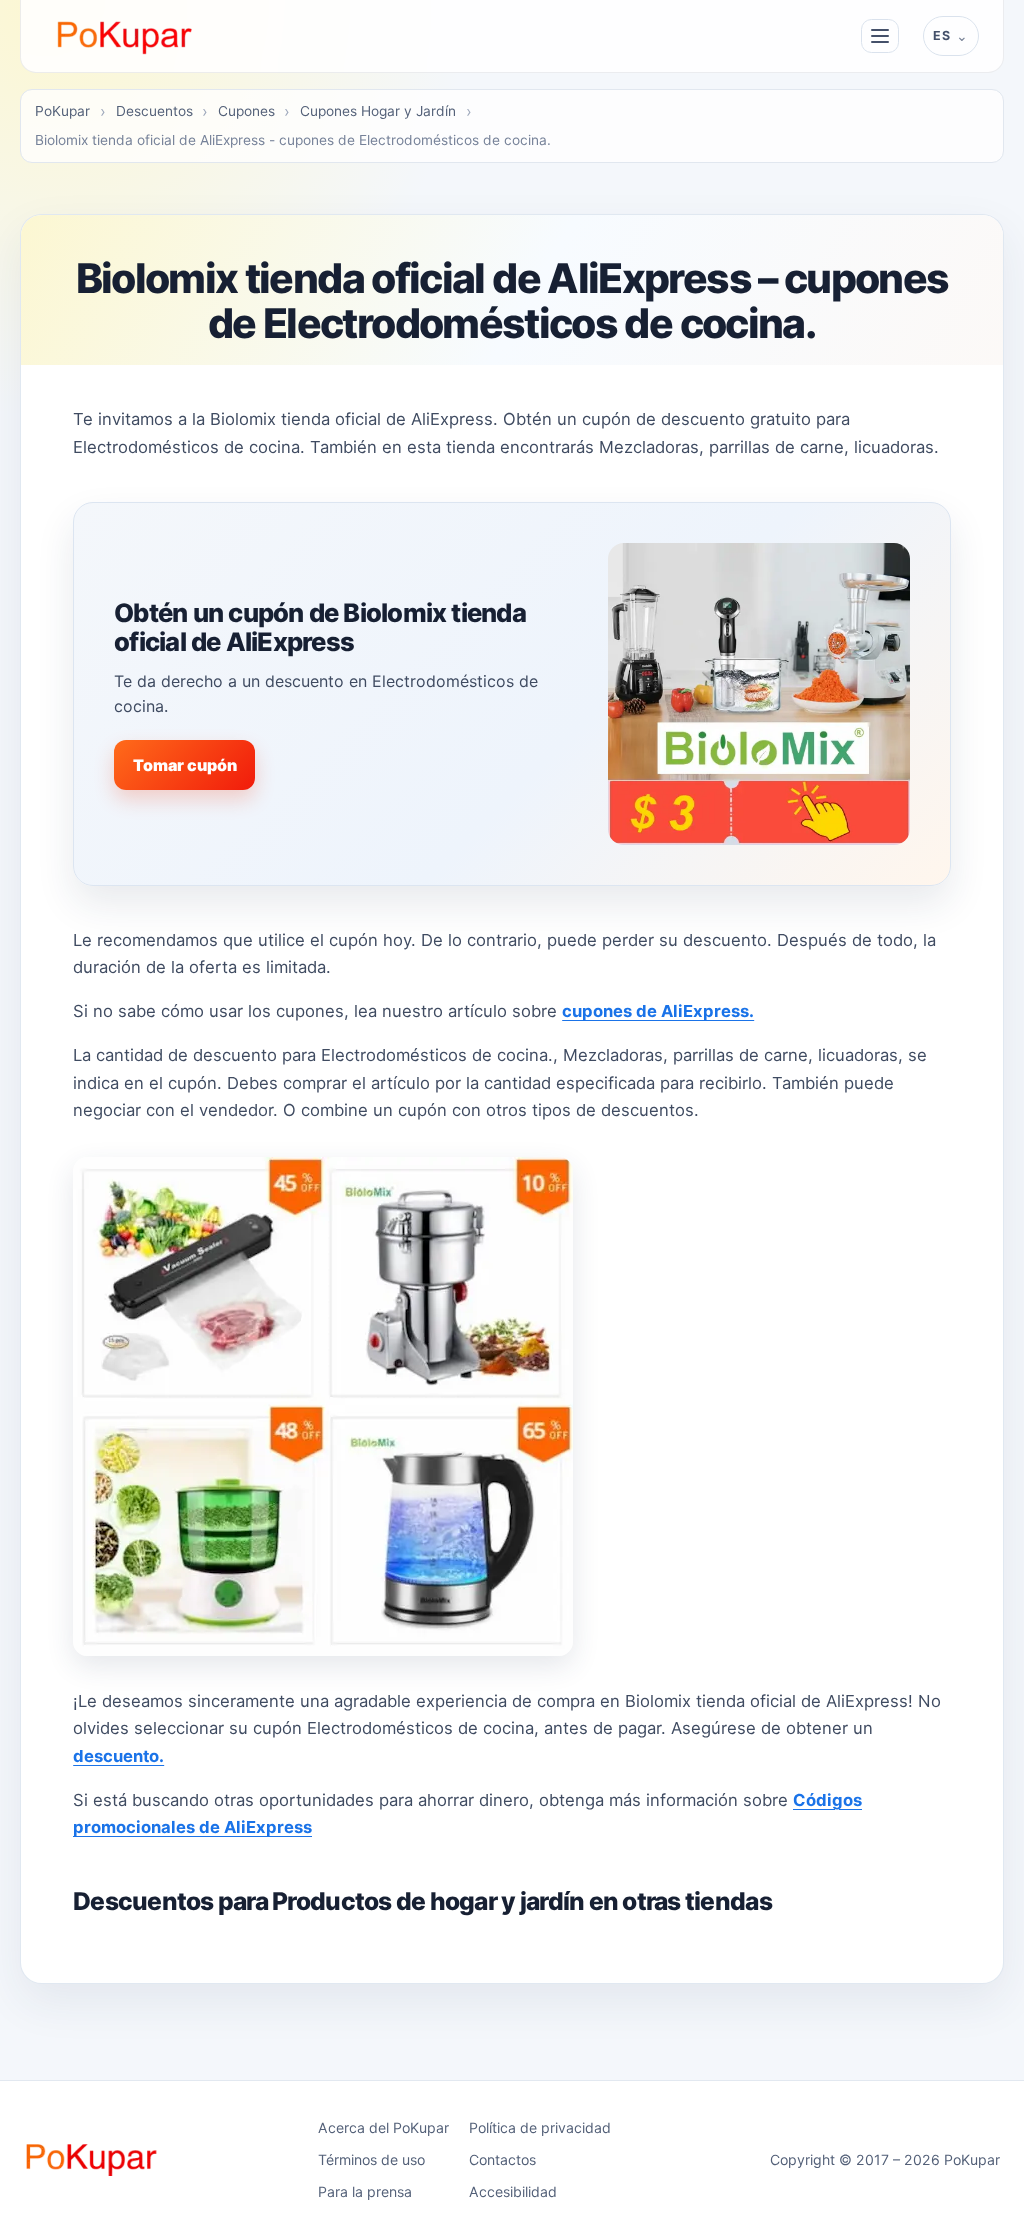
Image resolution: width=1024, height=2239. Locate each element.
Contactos (502, 2159)
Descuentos (154, 111)
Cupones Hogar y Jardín (378, 111)
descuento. (118, 1756)
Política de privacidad (540, 2127)
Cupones (246, 111)
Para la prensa (365, 2191)
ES (941, 35)
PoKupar (62, 111)
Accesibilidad (513, 2191)
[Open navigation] (880, 36)
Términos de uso (371, 2159)
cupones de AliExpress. (658, 1011)
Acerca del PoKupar (383, 2127)
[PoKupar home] (125, 36)
